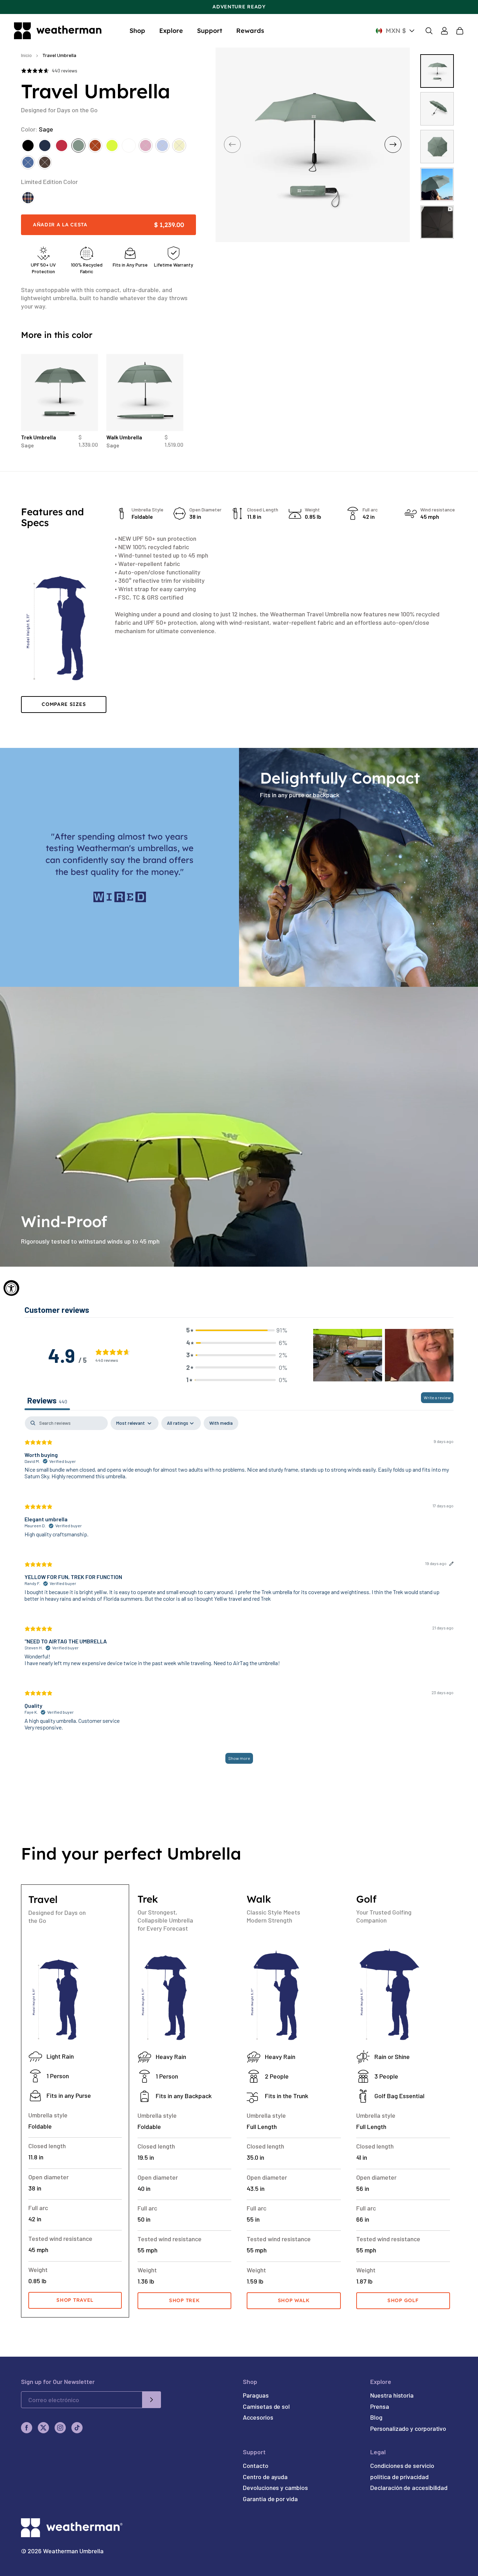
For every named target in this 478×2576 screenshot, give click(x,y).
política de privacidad (399, 2477)
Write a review (437, 1397)
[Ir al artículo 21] (437, 71)
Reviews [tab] (47, 1400)
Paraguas (256, 2395)
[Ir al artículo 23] (437, 147)
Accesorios (258, 2417)
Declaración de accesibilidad (409, 2487)
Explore (171, 31)
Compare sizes (64, 704)
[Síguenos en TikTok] (77, 2428)
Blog (376, 2417)
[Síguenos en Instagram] (60, 2428)
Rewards (250, 31)
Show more (239, 1758)
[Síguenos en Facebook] (27, 2428)
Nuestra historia (392, 2395)
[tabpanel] (239, 1593)
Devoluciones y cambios (275, 2487)
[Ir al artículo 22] (437, 109)
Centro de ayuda (265, 2477)
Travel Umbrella (59, 55)
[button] (237, 1330)
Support (210, 31)
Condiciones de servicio (402, 2465)
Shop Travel (75, 2300)
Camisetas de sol (266, 2406)
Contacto (255, 2465)
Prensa (380, 2406)
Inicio (26, 55)
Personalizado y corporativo (408, 2428)
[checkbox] (221, 1423)
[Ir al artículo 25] (437, 222)
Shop (137, 31)
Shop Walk (294, 2300)
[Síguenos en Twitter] (43, 2428)
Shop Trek (184, 2300)
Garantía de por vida (270, 2499)
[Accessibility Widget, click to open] (11, 1288)
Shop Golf (403, 2300)
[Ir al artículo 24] (437, 184)
